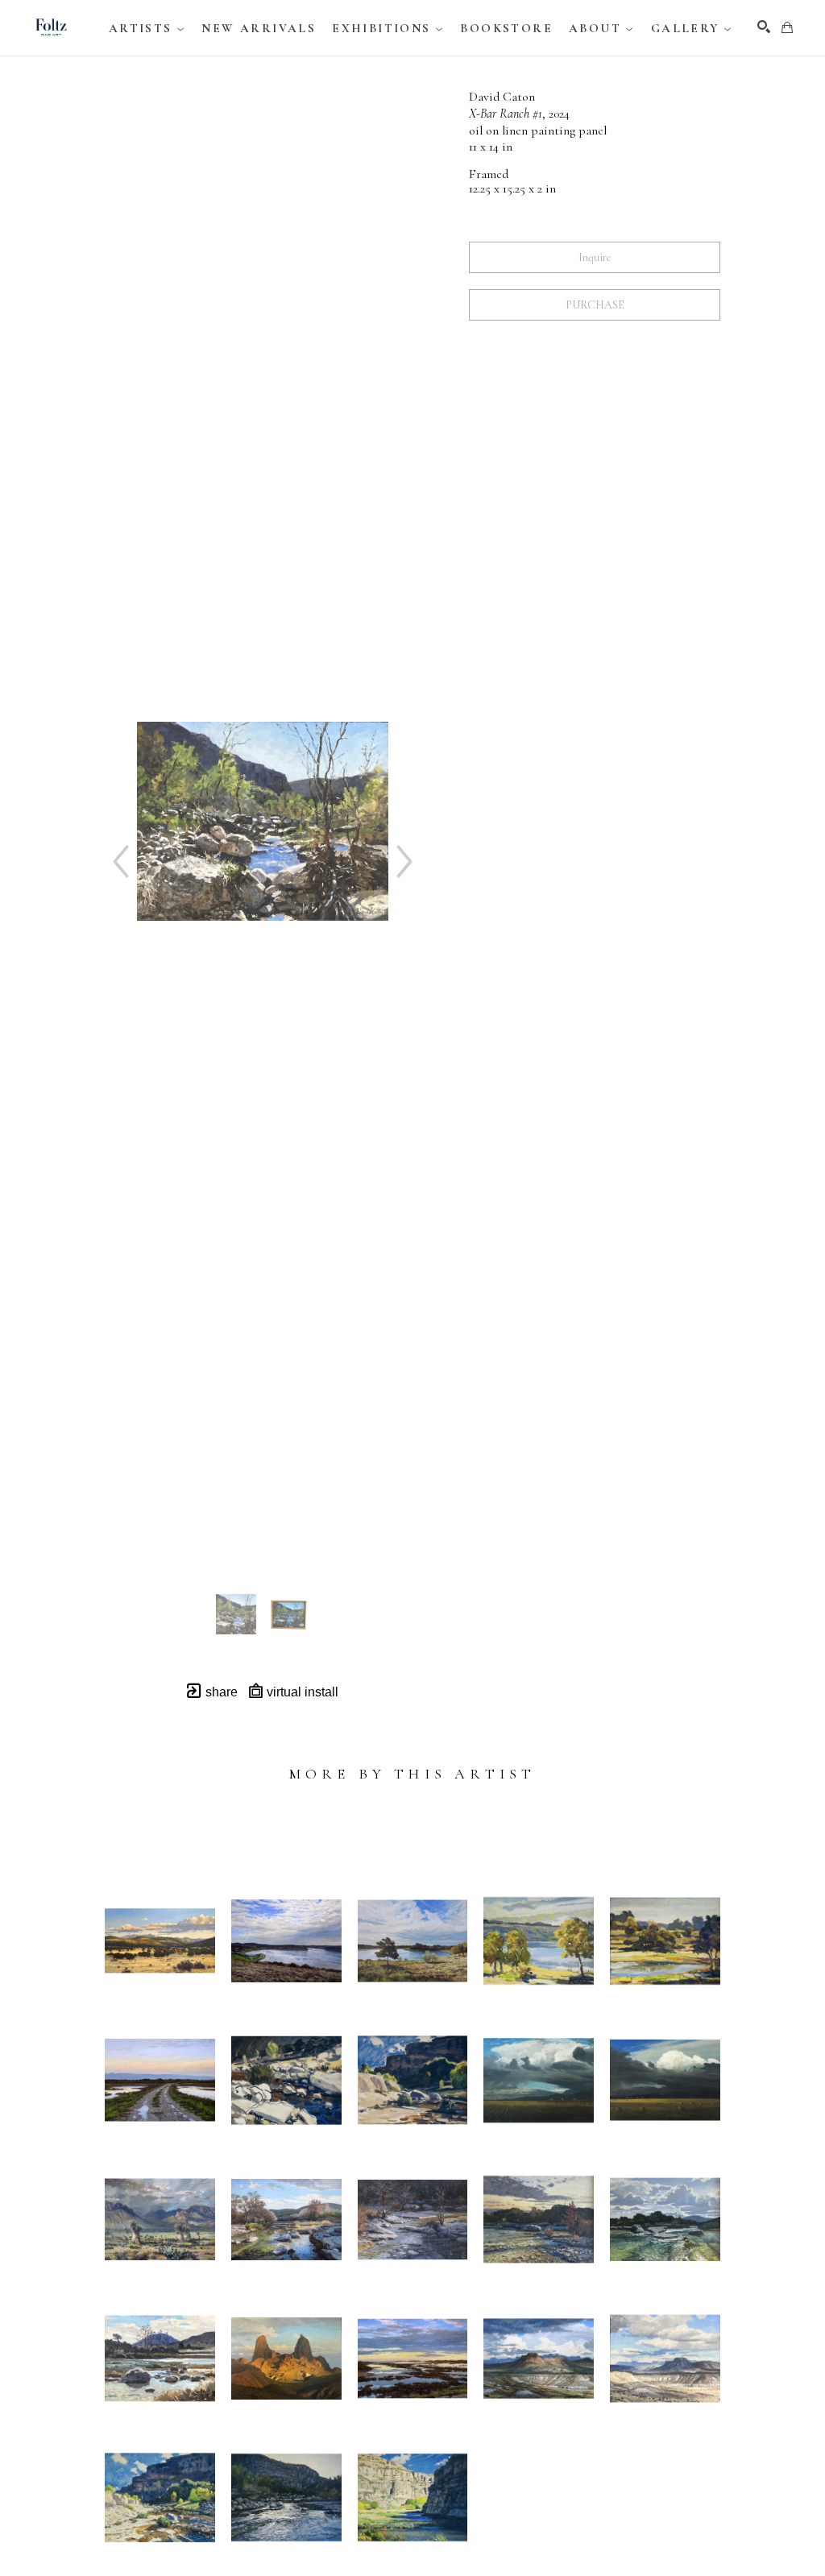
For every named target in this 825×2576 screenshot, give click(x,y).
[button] (147, 28)
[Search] (764, 27)
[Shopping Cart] (787, 27)
